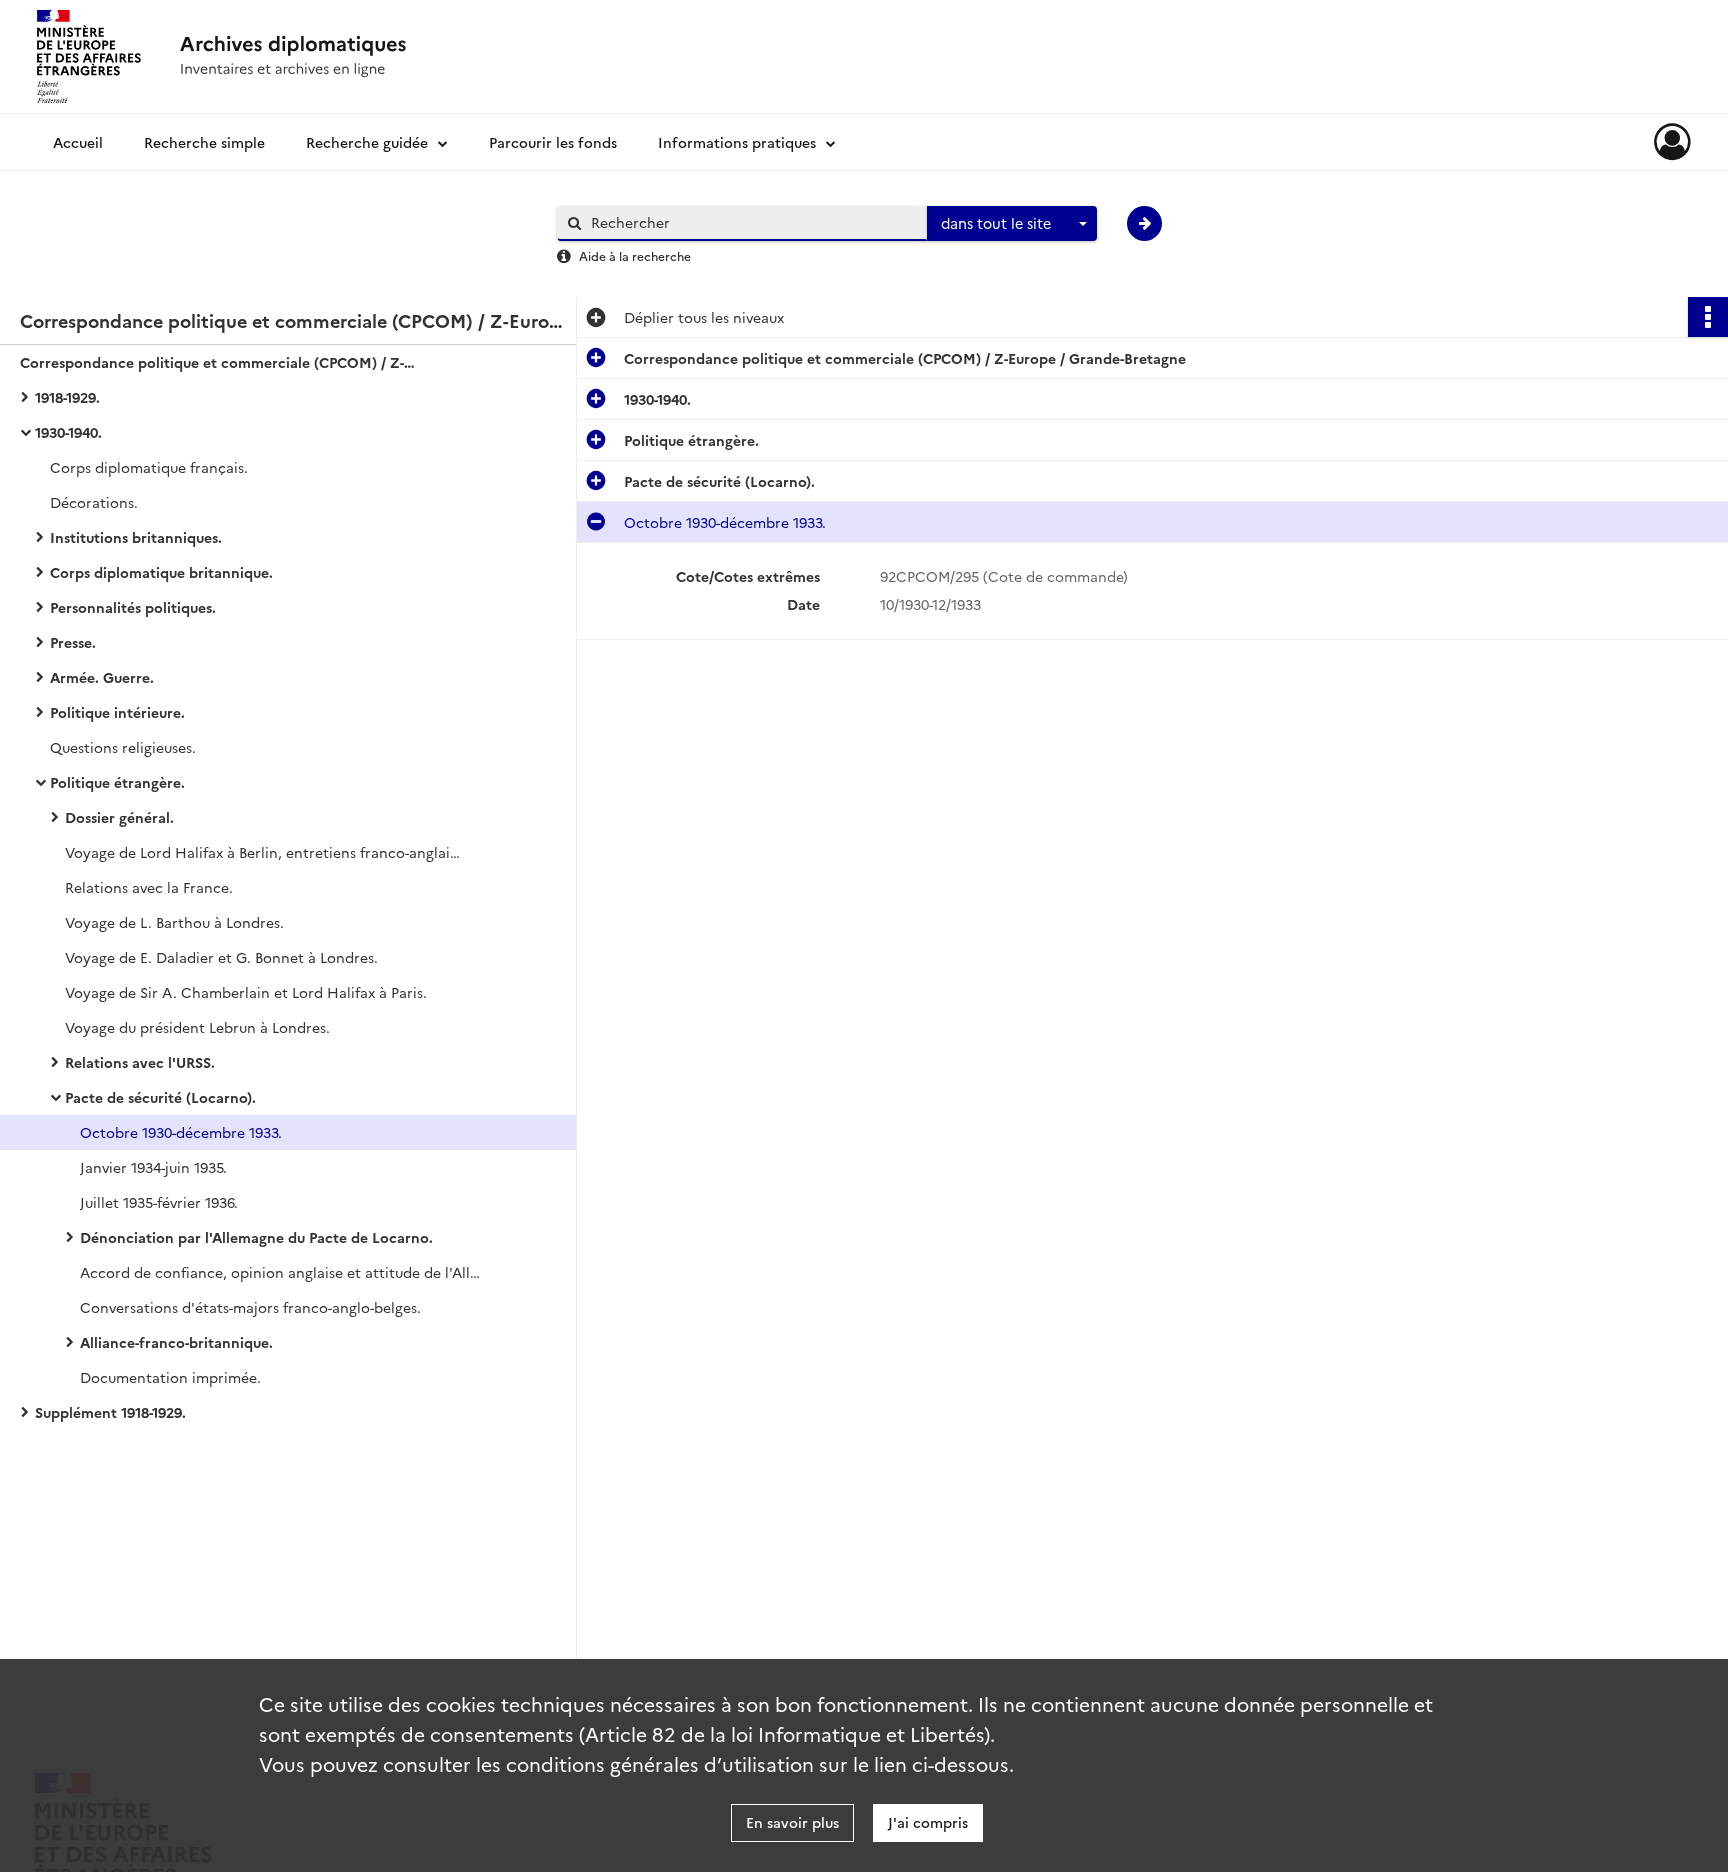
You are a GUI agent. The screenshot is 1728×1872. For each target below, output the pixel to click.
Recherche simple (204, 142)
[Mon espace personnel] (1672, 142)
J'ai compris (928, 1822)
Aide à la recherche (635, 255)
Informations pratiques (737, 142)
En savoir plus (792, 1822)
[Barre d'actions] (1708, 317)
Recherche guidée (367, 142)
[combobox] (1012, 224)
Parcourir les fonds (553, 142)
